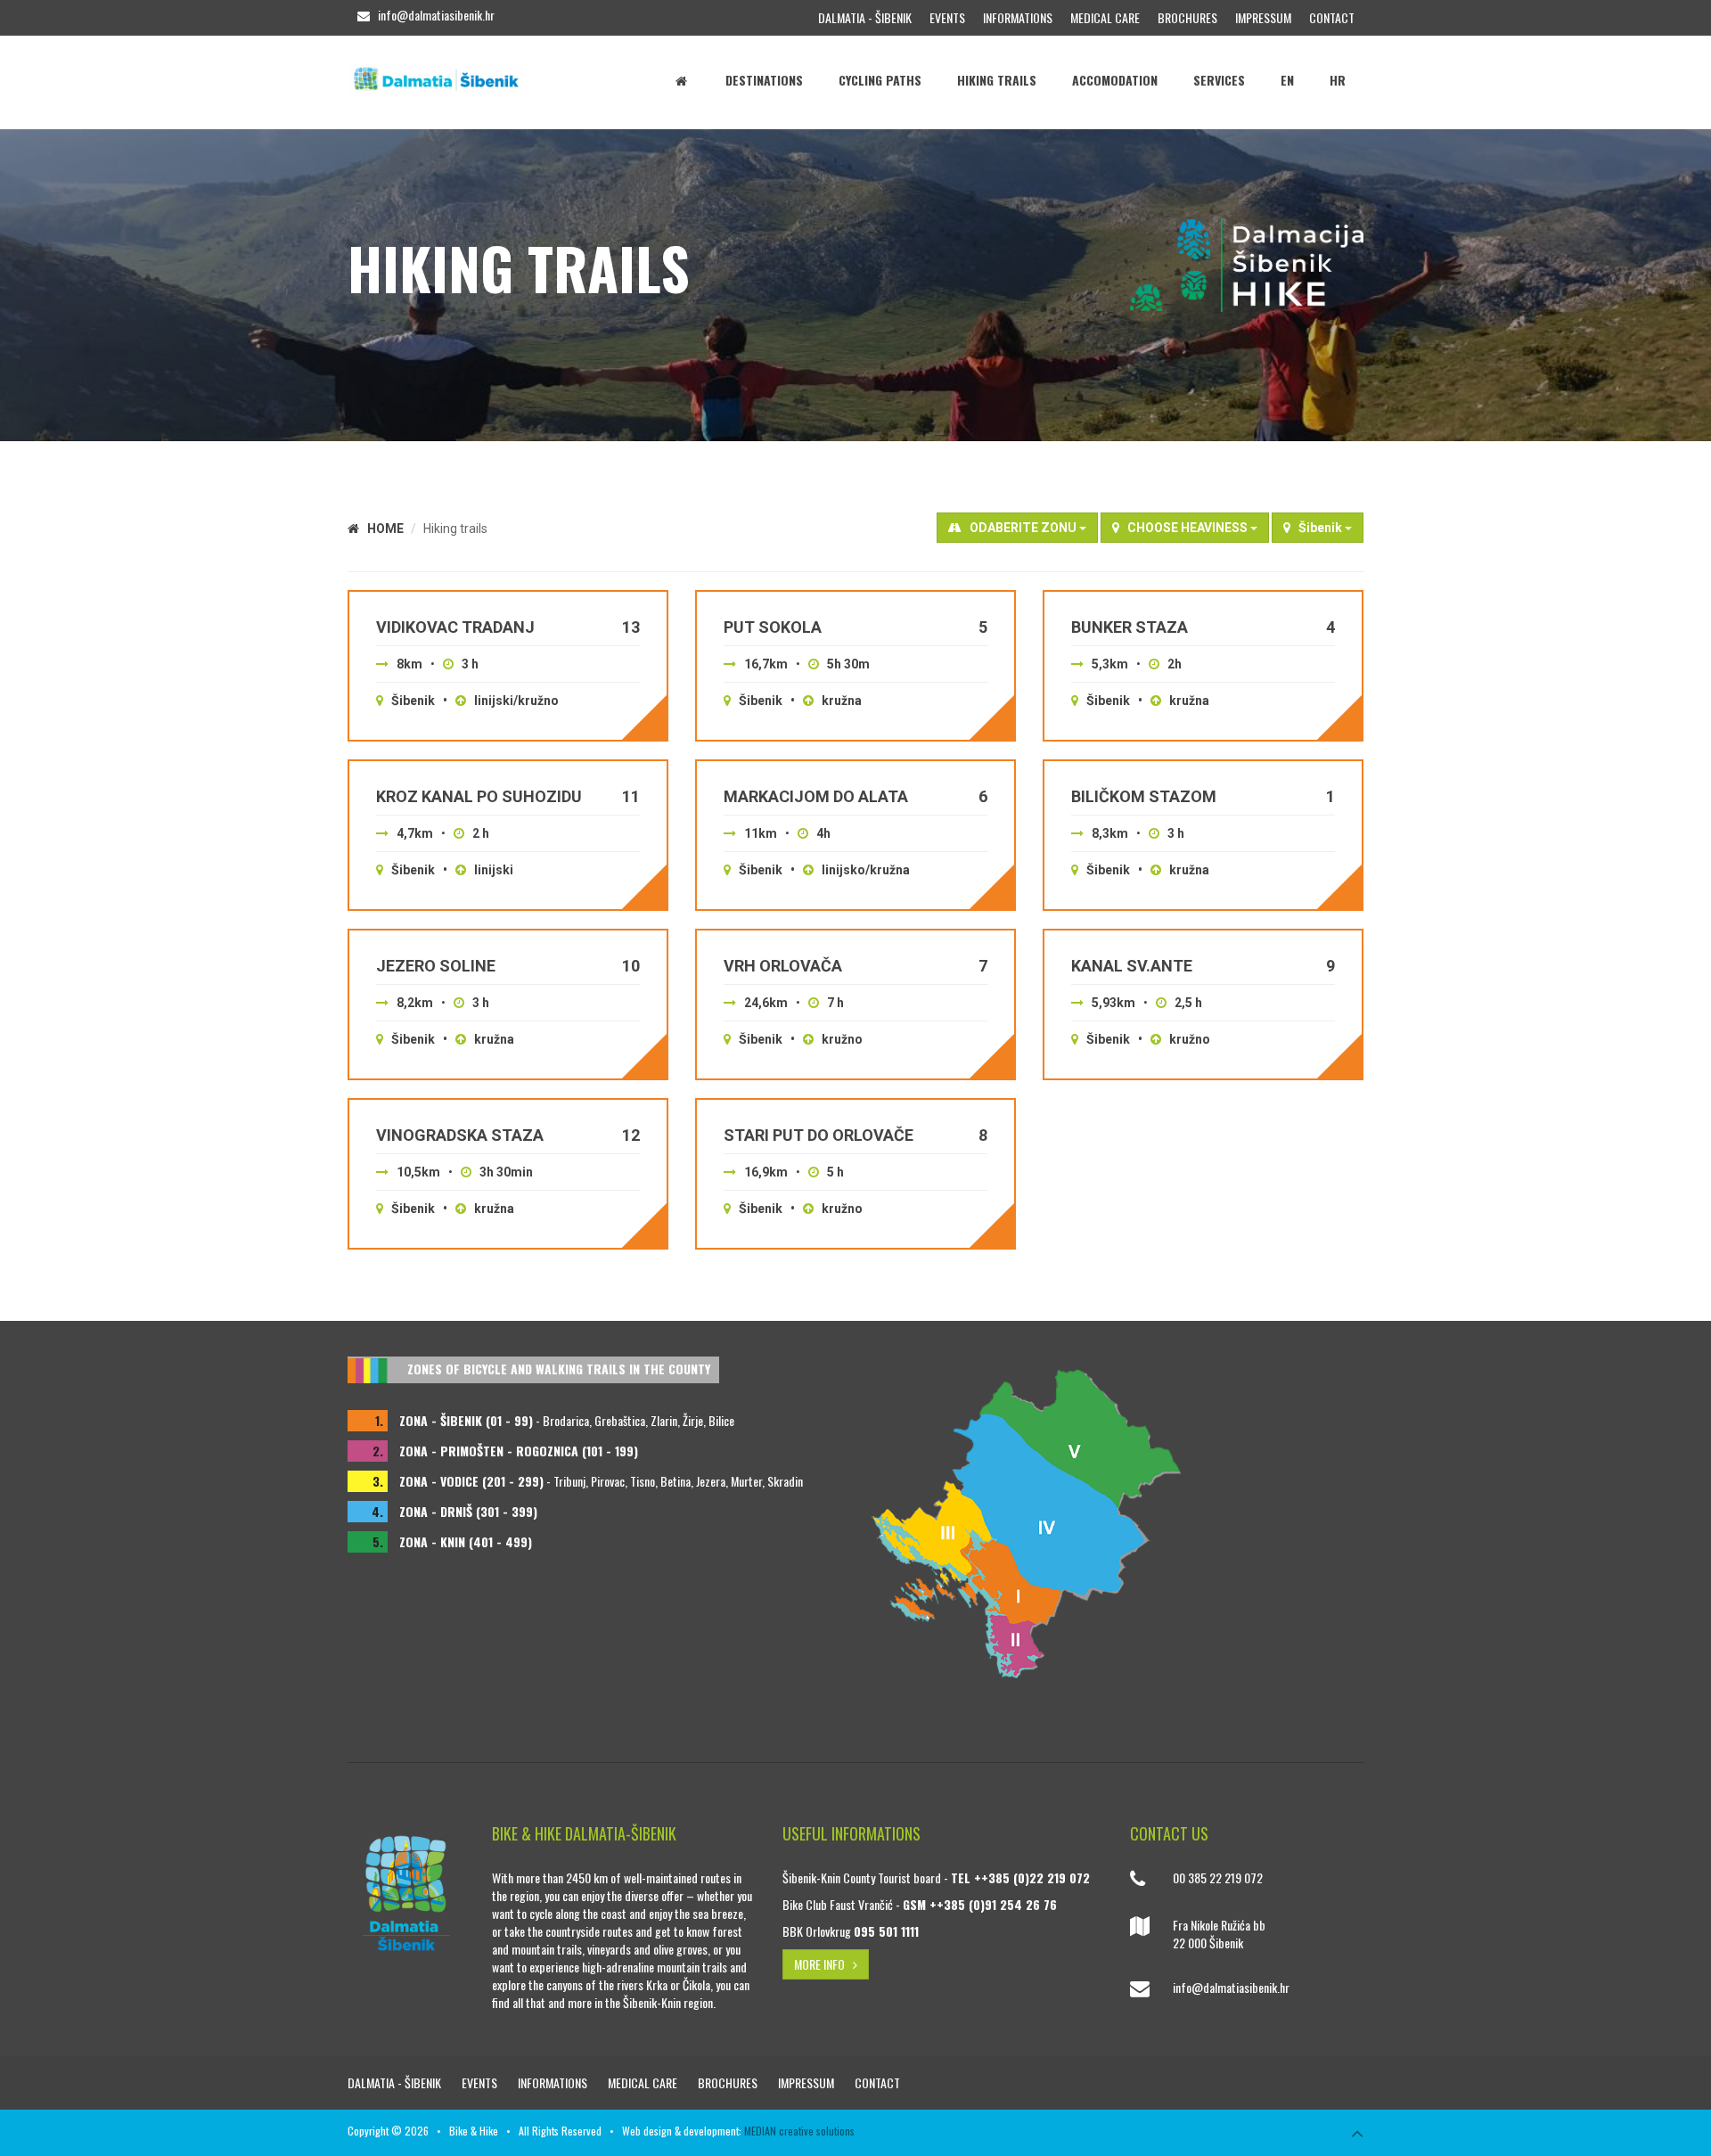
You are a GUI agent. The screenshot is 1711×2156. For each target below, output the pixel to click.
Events (947, 17)
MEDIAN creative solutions (799, 2131)
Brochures (1187, 17)
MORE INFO (823, 1964)
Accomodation (1115, 80)
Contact (1332, 17)
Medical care (1105, 17)
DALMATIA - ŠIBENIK (865, 17)
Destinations (764, 80)
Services (1219, 80)
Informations (1018, 17)
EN (1287, 80)
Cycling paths (880, 80)
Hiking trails (997, 80)
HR (1338, 80)
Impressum (1263, 17)
